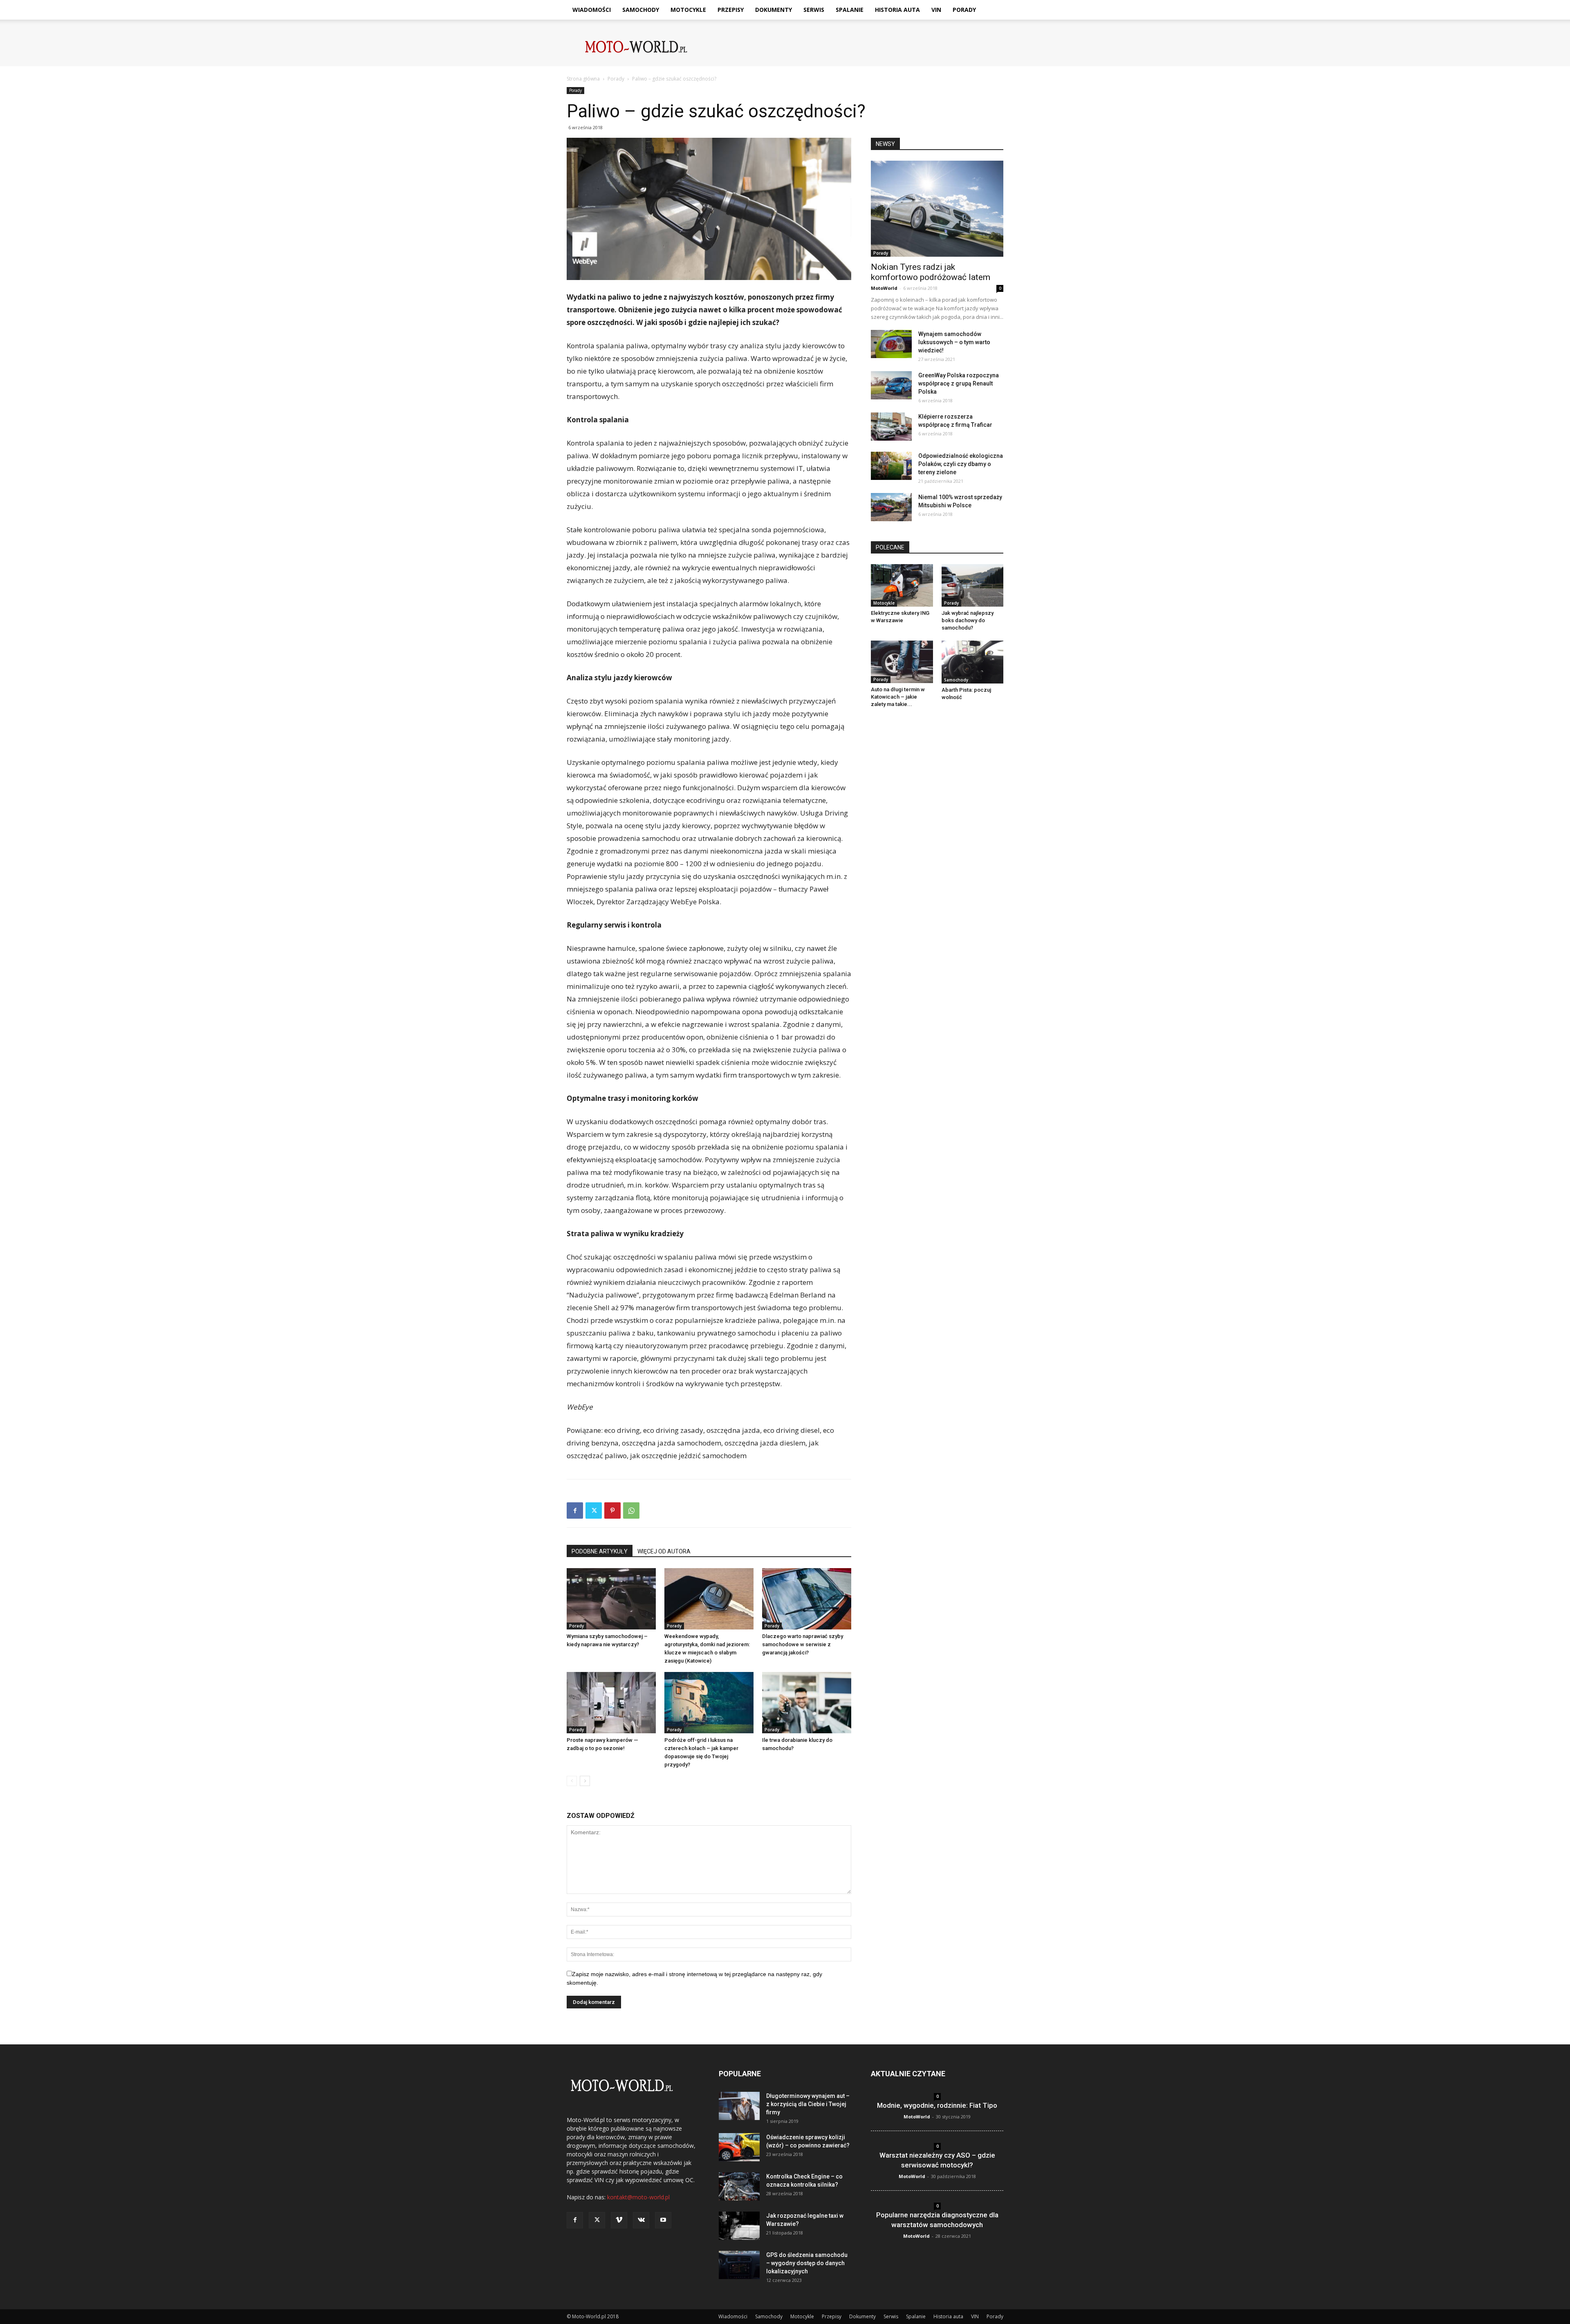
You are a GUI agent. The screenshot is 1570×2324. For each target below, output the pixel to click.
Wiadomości (592, 10)
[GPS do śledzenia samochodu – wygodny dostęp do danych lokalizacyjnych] (739, 2265)
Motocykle (688, 10)
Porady (964, 10)
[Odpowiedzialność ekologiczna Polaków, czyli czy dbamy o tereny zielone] (891, 466)
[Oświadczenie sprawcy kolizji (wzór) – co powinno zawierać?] (739, 2147)
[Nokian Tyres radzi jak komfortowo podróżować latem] (937, 209)
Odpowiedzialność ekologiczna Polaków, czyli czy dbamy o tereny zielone (961, 464)
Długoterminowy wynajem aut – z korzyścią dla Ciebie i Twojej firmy (808, 2104)
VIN (936, 10)
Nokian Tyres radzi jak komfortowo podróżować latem (931, 272)
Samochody (641, 10)
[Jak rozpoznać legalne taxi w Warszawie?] (739, 2226)
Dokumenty (774, 10)
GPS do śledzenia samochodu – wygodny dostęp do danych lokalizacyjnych (807, 2263)
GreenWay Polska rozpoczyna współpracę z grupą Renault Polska (959, 383)
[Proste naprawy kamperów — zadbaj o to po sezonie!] (611, 1703)
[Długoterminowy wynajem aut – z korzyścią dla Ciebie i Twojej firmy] (739, 2106)
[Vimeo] (619, 2220)
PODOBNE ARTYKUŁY (600, 1551)
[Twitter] (594, 1510)
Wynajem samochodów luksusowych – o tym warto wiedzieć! (954, 342)
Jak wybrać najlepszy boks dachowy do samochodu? (968, 620)
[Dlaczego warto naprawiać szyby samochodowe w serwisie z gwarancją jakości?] (807, 1599)
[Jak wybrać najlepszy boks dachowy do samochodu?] (973, 585)
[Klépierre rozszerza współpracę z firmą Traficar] (891, 427)
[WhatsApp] (631, 1510)
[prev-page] (572, 1781)
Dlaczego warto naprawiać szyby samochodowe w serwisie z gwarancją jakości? (803, 1644)
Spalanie (850, 10)
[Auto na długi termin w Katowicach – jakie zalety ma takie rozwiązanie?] (902, 662)
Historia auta (897, 10)
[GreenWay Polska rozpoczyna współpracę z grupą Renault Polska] (891, 385)
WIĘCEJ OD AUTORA (664, 1551)
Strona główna (583, 79)
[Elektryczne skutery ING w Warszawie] (902, 585)
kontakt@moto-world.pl (638, 2197)
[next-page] (585, 1781)
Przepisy (731, 10)
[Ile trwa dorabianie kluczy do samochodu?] (807, 1703)
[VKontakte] (641, 2220)
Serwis (814, 10)
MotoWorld (884, 288)
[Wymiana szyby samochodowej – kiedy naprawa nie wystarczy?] (611, 1599)
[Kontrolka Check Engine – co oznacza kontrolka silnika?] (739, 2186)
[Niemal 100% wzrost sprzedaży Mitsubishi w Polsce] (891, 507)
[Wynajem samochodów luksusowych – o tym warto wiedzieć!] (891, 344)
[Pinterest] (612, 1510)
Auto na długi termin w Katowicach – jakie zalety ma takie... (898, 697)
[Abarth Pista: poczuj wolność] (973, 662)
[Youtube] (663, 2220)
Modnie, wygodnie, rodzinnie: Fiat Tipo (937, 2105)
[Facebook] (575, 1510)
